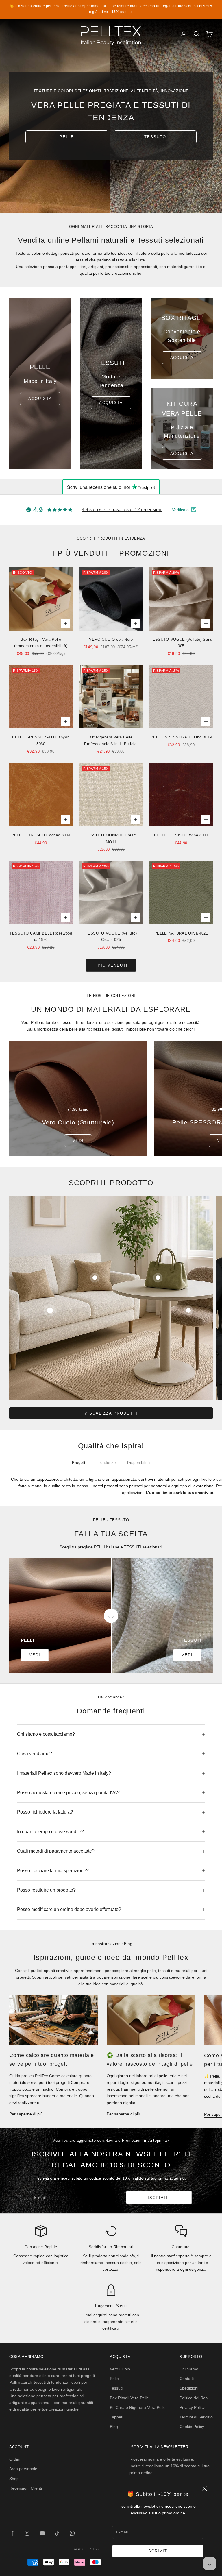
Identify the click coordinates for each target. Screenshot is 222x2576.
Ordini (15, 2459)
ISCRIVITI (158, 2551)
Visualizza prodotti (111, 1413)
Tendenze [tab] (107, 1463)
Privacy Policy (192, 2407)
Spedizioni (189, 2388)
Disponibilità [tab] (139, 1463)
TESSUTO (155, 137)
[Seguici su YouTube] (42, 2533)
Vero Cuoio (120, 2369)
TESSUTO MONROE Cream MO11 (111, 838)
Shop (14, 2479)
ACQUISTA (111, 403)
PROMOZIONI (144, 553)
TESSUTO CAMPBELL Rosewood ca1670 (41, 936)
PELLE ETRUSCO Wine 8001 (181, 835)
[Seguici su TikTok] (57, 2533)
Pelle (114, 2379)
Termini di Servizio (196, 2417)
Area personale (23, 2469)
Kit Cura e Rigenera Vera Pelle (138, 2407)
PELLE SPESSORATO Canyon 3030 (41, 740)
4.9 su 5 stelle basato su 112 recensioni (122, 510)
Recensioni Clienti (26, 2488)
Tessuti (116, 2388)
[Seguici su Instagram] (27, 2533)
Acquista (40, 399)
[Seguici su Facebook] (12, 2533)
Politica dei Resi (194, 2398)
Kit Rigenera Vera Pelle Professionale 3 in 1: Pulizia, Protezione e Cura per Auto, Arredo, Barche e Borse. (111, 741)
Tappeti (116, 2417)
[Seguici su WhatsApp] (72, 2533)
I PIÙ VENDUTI (80, 553)
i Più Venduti (111, 965)
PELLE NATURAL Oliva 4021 (181, 933)
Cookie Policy (192, 2427)
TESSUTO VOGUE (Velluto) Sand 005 (181, 643)
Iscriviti (159, 2198)
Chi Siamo (189, 2369)
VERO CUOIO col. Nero (111, 639)
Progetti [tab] (79, 1463)
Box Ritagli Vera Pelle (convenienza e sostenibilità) (41, 643)
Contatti (187, 2379)
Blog (114, 2427)
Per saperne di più (26, 2114)
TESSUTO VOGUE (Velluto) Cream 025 (111, 936)
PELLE (67, 137)
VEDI (78, 1141)
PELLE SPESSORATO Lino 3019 (181, 737)
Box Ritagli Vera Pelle (129, 2398)
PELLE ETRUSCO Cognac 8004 (41, 835)
